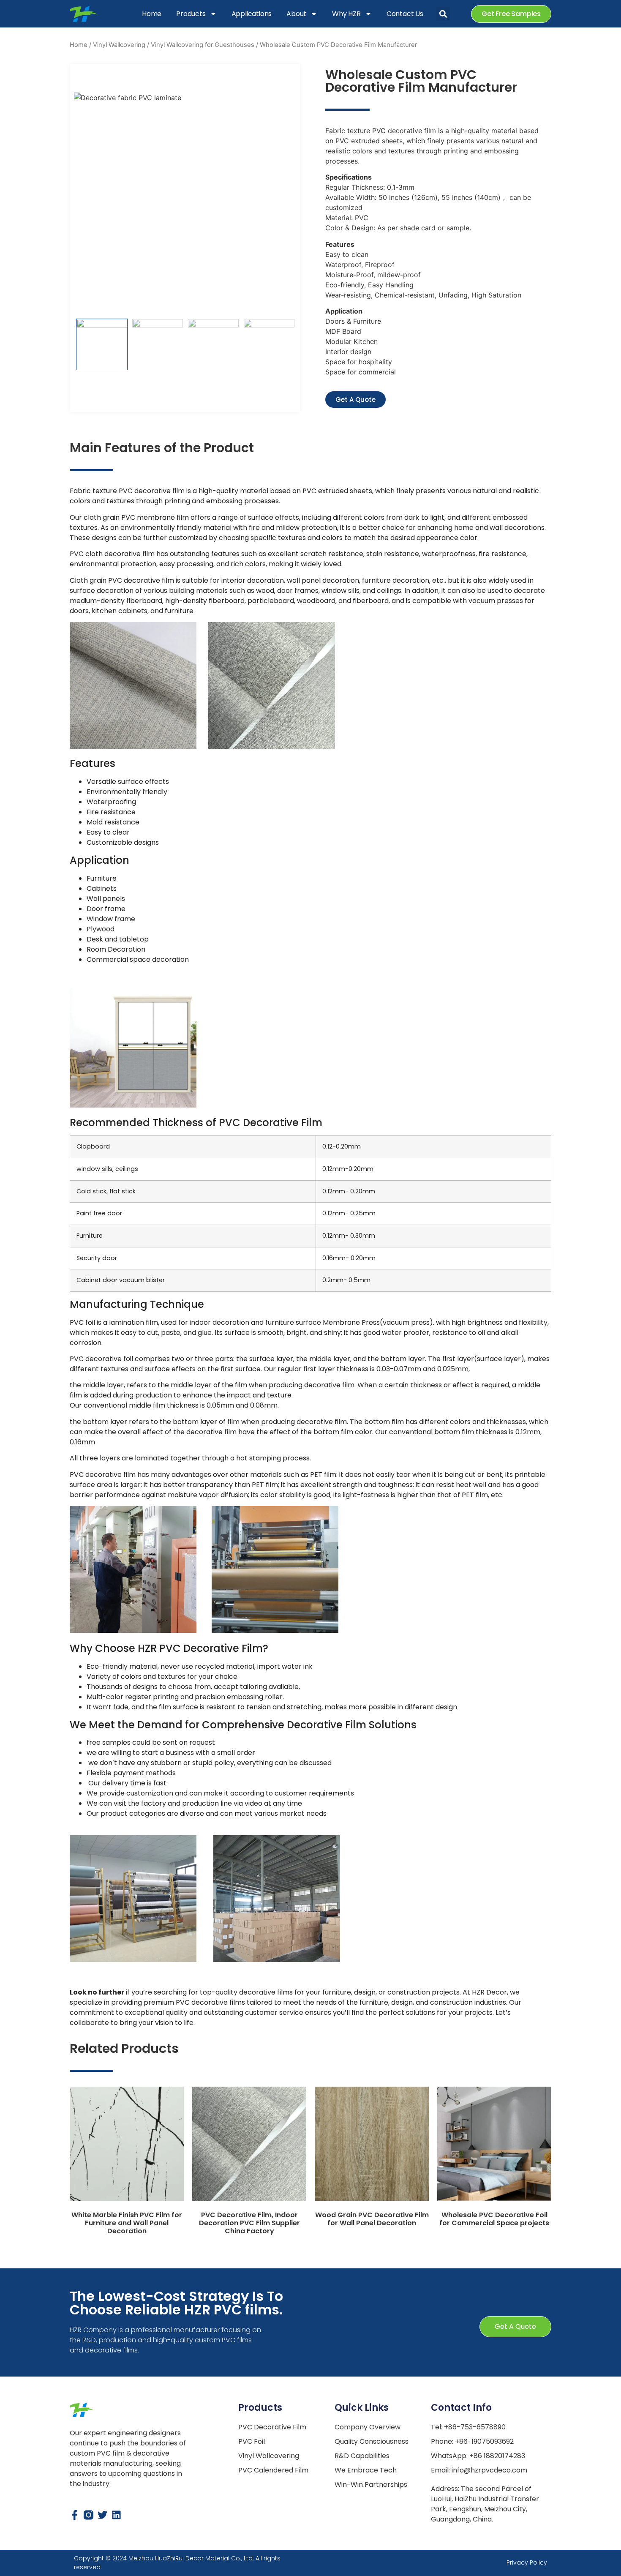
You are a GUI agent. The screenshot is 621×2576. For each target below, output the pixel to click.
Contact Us (405, 14)
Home (152, 14)
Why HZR (346, 14)
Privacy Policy (527, 2562)
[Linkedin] (116, 2515)
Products (191, 14)
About (296, 14)
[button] (443, 14)
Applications (252, 14)
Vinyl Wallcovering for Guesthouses (203, 45)
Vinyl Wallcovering (119, 45)
